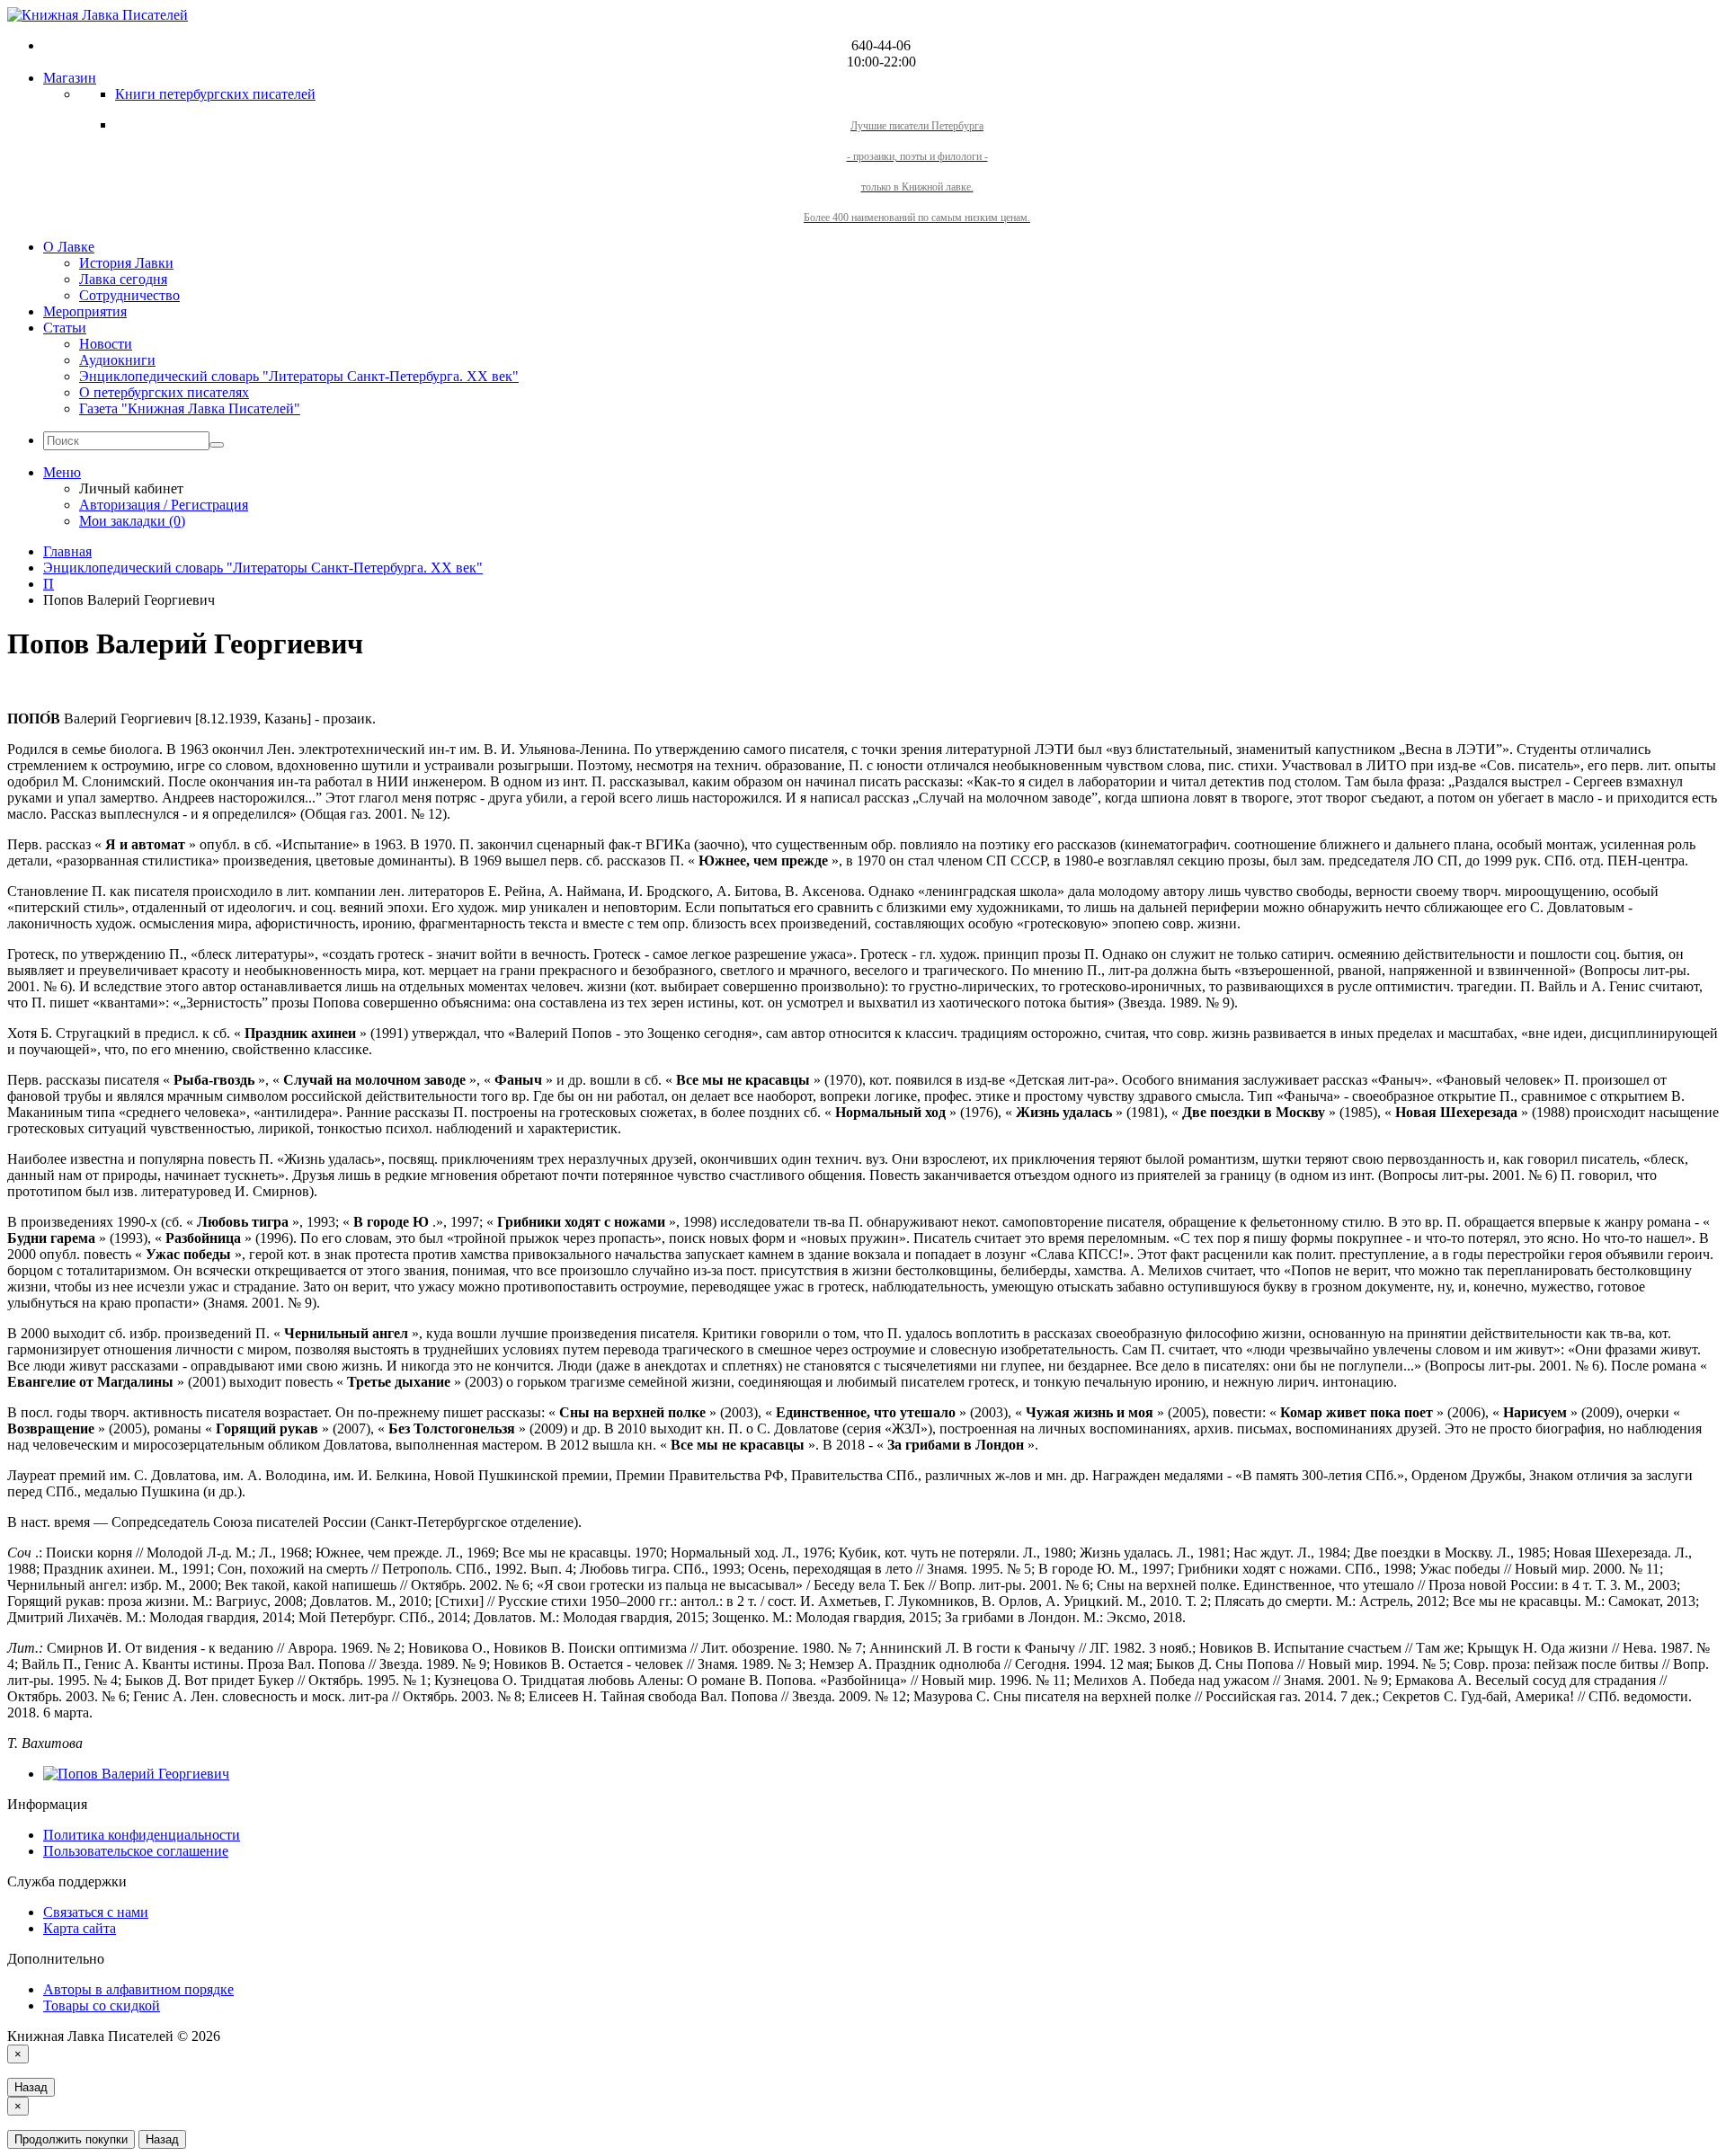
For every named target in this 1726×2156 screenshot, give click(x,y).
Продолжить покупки (71, 2139)
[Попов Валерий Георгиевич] (136, 1774)
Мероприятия (85, 311)
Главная (67, 551)
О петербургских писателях (164, 392)
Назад (31, 2087)
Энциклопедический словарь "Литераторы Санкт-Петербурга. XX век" (299, 376)
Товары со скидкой (102, 2005)
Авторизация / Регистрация (164, 505)
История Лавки (126, 263)
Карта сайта (80, 1928)
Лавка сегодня (123, 279)
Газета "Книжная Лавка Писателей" (190, 408)
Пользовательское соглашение (136, 1851)
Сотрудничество (129, 295)
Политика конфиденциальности (142, 1835)
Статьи (65, 328)
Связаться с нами (96, 1912)
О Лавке (69, 247)
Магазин (70, 78)
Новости (106, 344)
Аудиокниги (117, 360)
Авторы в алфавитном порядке (138, 1989)
